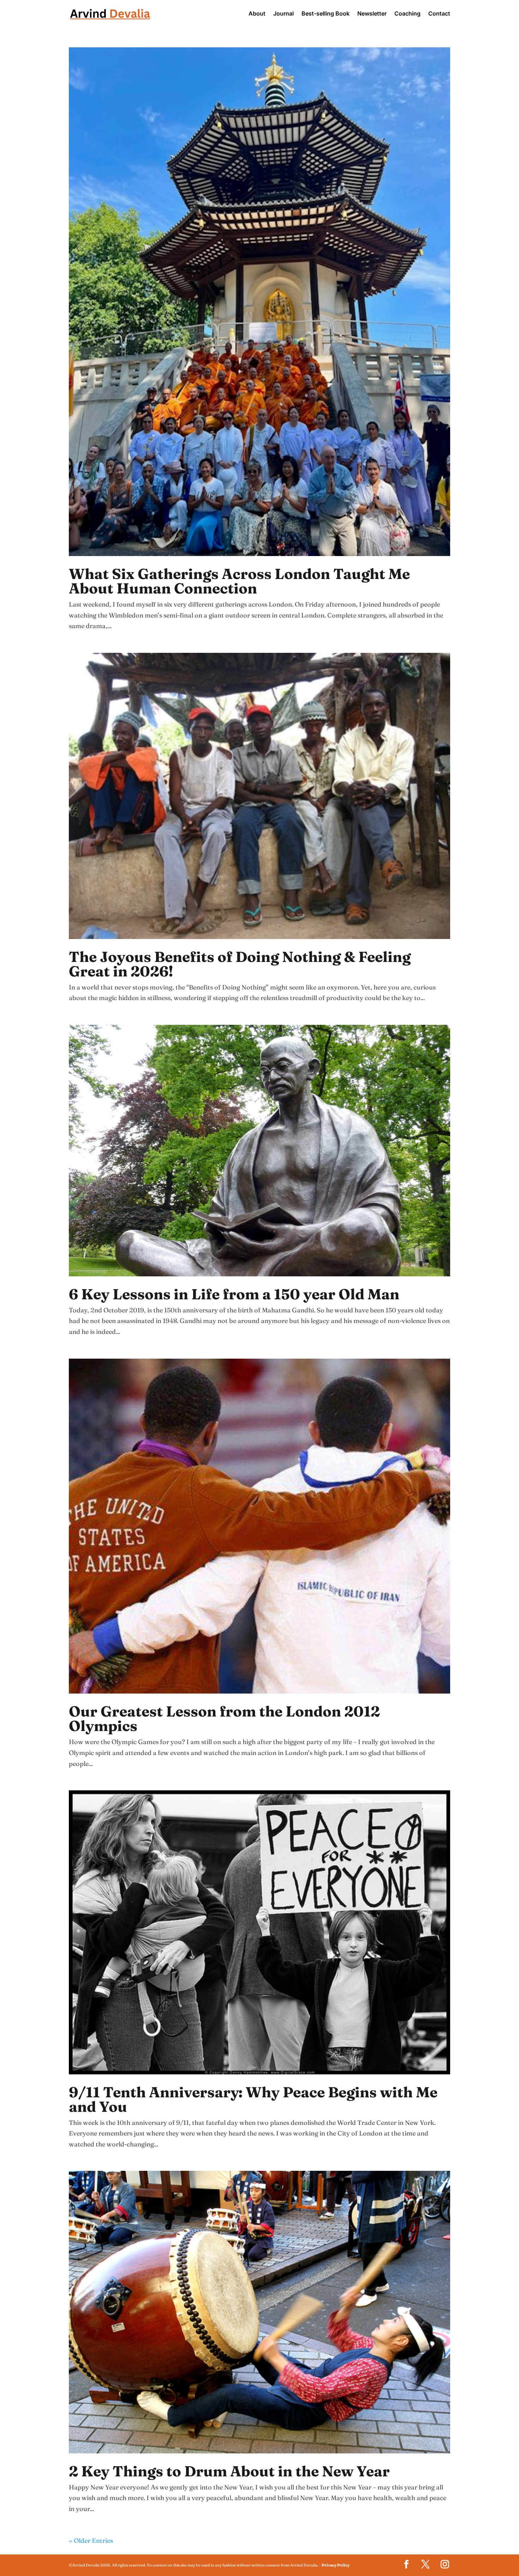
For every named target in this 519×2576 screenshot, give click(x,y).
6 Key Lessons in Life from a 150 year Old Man (234, 1294)
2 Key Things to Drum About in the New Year (229, 2471)
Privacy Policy (336, 2565)
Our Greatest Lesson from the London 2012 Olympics (224, 1718)
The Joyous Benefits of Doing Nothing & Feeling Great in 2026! (240, 964)
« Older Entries (91, 2540)
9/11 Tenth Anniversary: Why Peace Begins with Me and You (253, 2099)
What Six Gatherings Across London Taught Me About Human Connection (239, 581)
